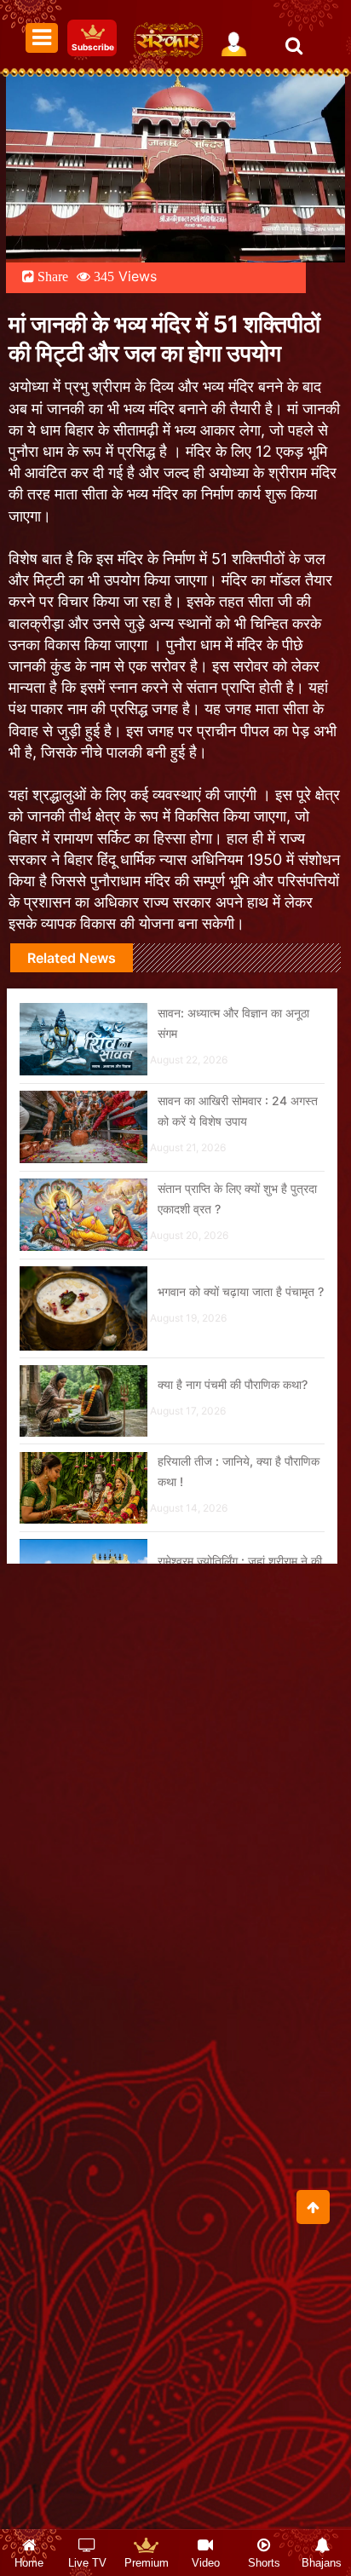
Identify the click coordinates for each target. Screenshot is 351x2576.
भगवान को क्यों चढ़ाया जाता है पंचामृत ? (241, 1291)
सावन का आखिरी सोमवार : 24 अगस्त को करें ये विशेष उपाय (238, 1111)
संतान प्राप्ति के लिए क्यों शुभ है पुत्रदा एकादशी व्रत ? (237, 1199)
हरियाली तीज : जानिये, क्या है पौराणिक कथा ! (239, 1471)
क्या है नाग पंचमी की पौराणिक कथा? (233, 1384)
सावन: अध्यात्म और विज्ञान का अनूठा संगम (233, 1023)
